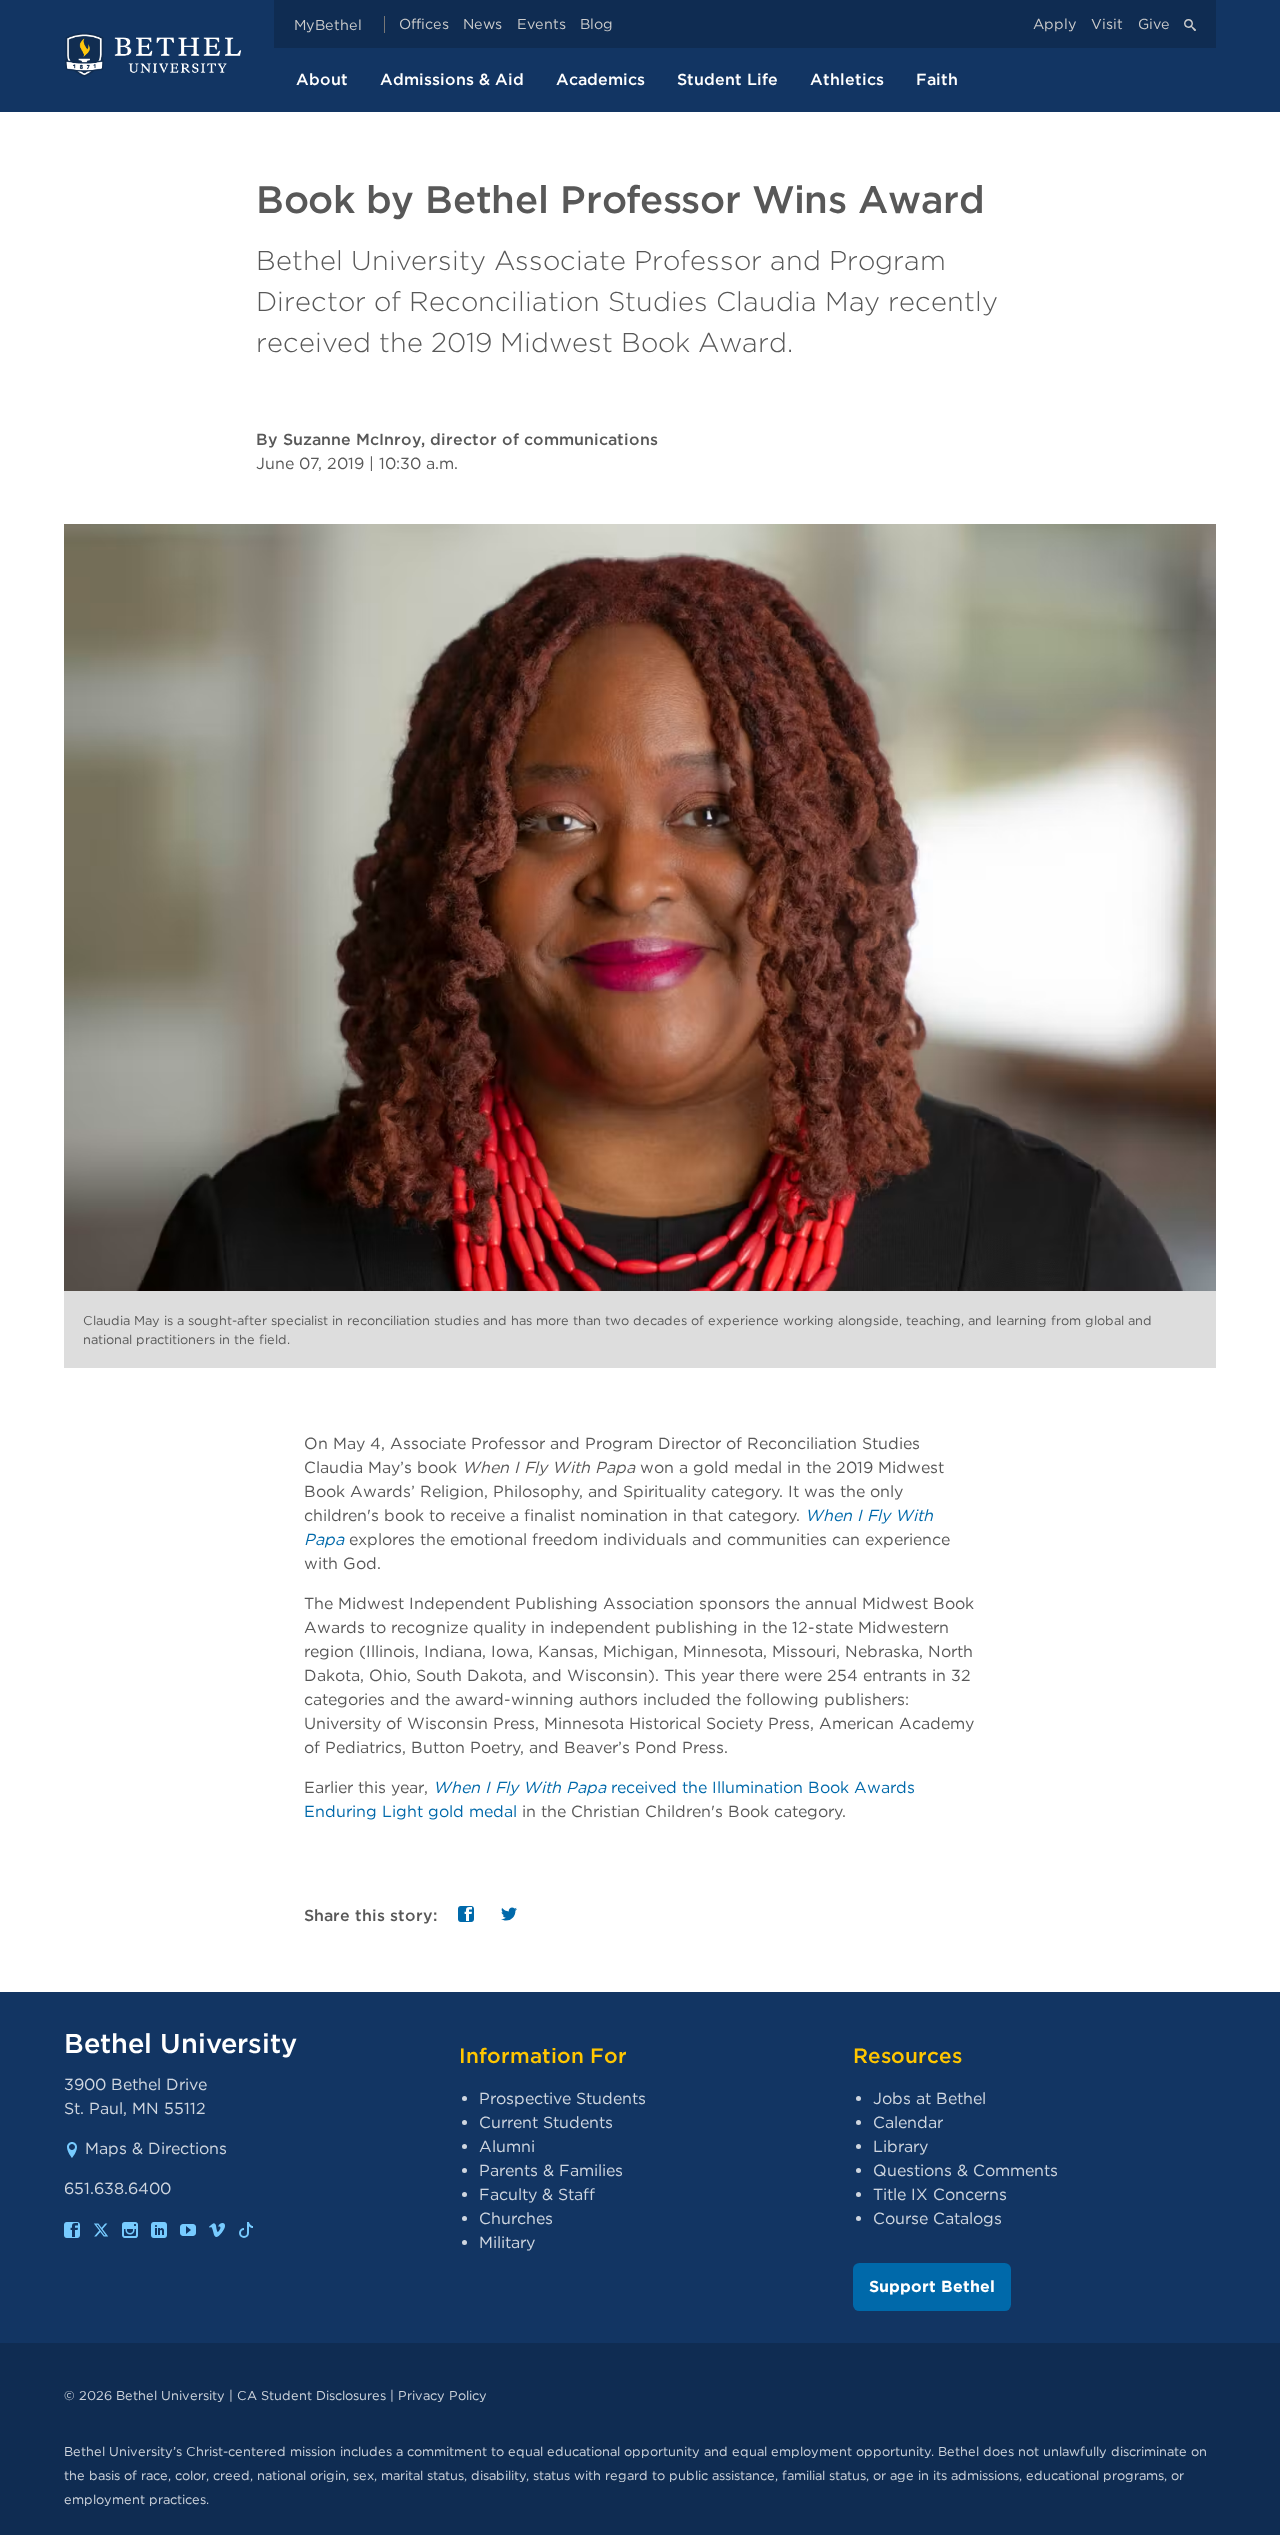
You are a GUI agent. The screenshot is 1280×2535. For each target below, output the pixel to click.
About (322, 79)
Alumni (507, 2146)
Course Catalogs (937, 2218)
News (482, 24)
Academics (600, 79)
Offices (424, 24)
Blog (596, 24)
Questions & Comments (965, 2170)
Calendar (908, 2122)
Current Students (546, 2122)
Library (900, 2146)
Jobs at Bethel (929, 2098)
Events (541, 24)
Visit (1107, 24)
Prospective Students (562, 2098)
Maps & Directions (156, 2148)
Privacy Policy (442, 2395)
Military (507, 2242)
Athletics (847, 79)
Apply (1055, 24)
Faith (937, 79)
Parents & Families (551, 2170)
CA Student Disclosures (311, 2395)
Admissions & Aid (452, 79)
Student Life (727, 79)
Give (1154, 24)
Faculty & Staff (537, 2194)
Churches (516, 2218)
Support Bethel (932, 2286)
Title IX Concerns (940, 2194)
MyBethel (328, 24)
